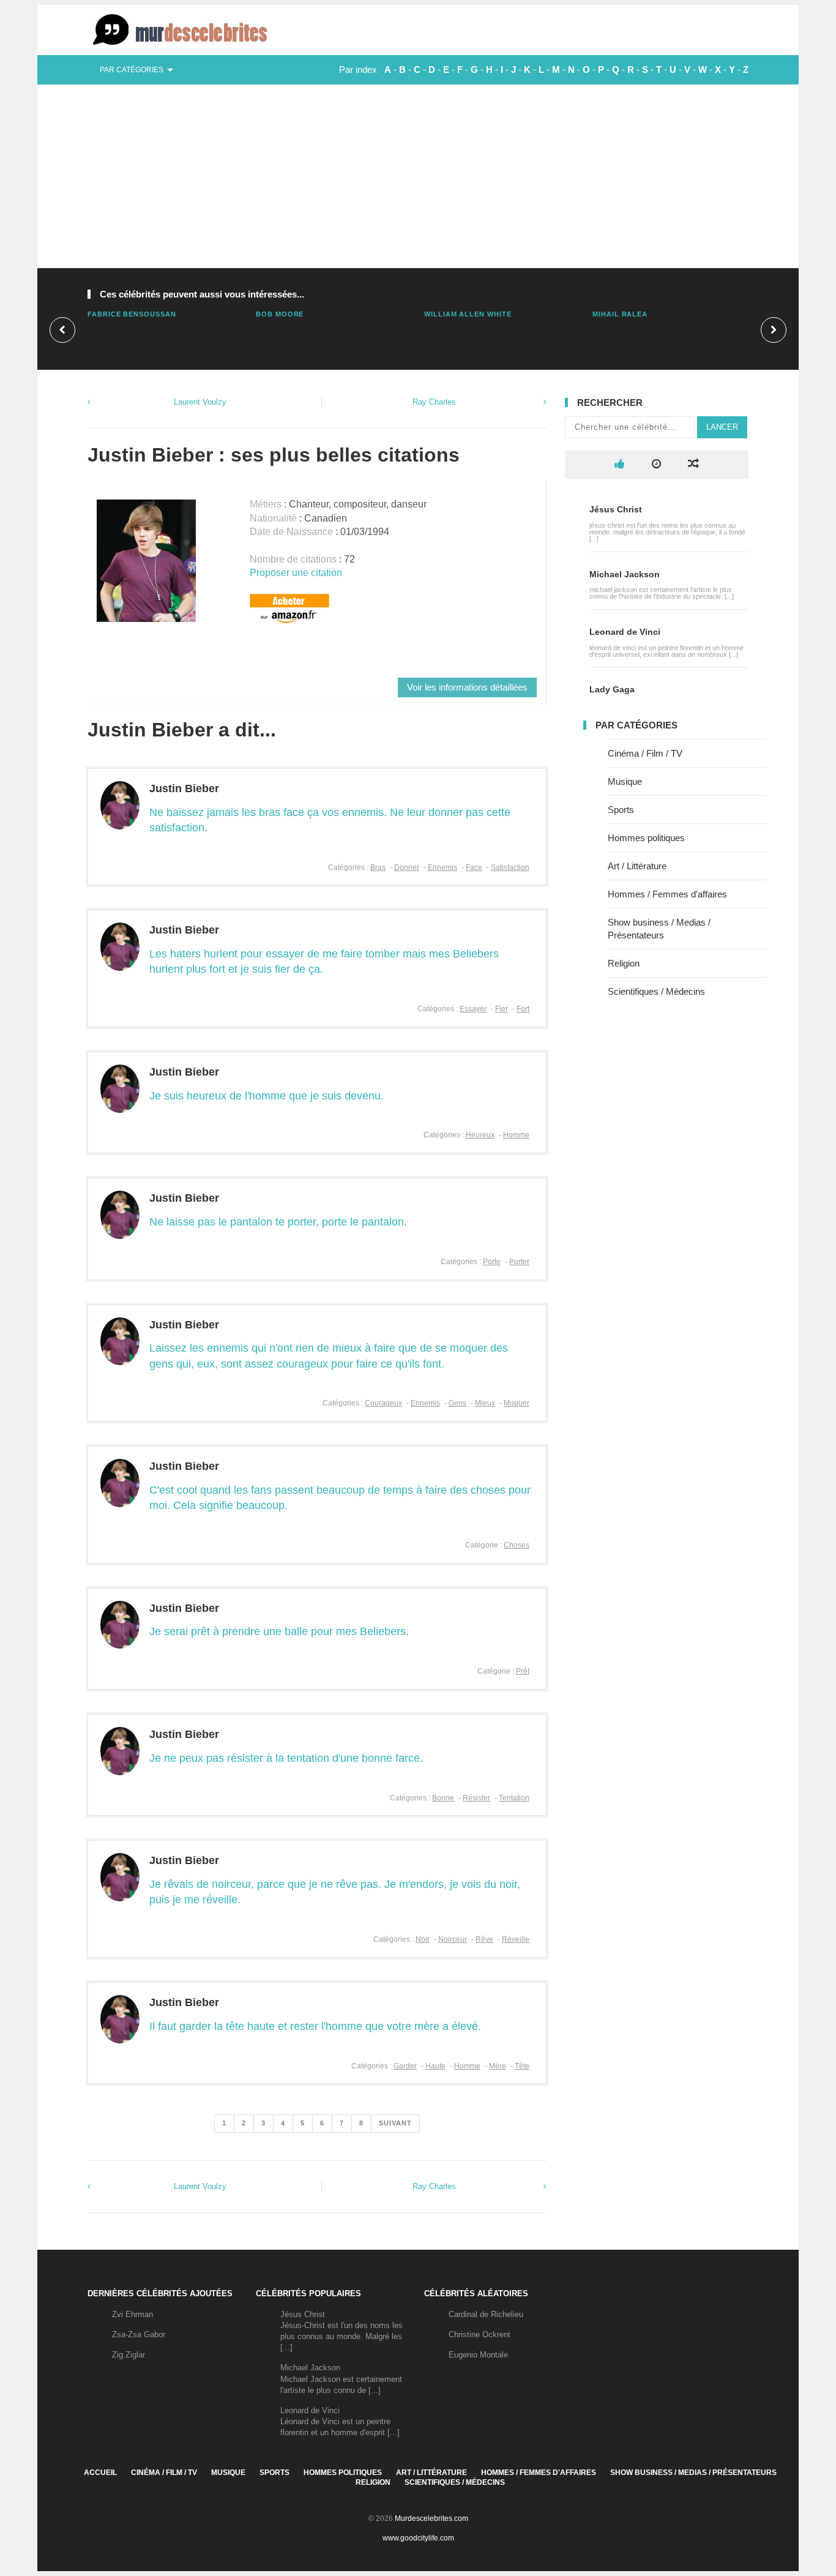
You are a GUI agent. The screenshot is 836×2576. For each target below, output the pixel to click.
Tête (522, 2066)
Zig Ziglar (129, 2355)
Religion (624, 963)
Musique (625, 781)
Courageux (383, 1403)
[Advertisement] (418, 176)
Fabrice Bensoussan (132, 314)
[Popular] (620, 464)
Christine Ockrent (480, 2334)
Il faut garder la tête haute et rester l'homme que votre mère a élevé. (315, 2026)
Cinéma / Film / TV (645, 753)
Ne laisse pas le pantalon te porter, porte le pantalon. (278, 1222)
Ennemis (442, 867)
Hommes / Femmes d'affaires (667, 894)
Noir (423, 1939)
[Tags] (693, 464)
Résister (476, 1798)
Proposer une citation (296, 573)
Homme (516, 1135)
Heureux (480, 1135)
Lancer (722, 427)
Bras (378, 867)
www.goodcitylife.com (418, 2538)
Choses (517, 1545)
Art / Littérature (637, 866)
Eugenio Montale (478, 2355)
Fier (502, 1009)
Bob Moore (280, 314)
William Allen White (468, 314)
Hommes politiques (646, 838)
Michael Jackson (625, 574)
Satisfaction (510, 867)
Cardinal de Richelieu (486, 2314)
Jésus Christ (616, 509)
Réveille (516, 1939)
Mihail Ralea (620, 314)
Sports (621, 810)
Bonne (443, 1798)
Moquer (517, 1403)
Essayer (473, 1009)
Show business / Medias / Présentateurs (693, 2473)
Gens (457, 1403)
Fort (523, 1009)
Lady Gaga (612, 689)
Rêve (484, 1939)
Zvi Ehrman (132, 2314)
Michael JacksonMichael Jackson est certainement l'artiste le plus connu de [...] (341, 2379)
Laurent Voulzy (200, 402)
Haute (435, 2066)
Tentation (514, 1798)
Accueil (100, 2473)
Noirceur (453, 1939)
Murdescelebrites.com (431, 2518)
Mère (498, 2066)
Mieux (485, 1403)
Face (474, 867)
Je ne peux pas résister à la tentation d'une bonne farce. (286, 1758)
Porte (492, 1262)
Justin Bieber (184, 788)
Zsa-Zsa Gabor (139, 2334)
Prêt (523, 1671)
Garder (405, 2066)
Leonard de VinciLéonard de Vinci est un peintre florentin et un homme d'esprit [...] (340, 2421)
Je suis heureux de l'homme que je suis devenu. (267, 1096)
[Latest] (656, 464)
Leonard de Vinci (625, 632)
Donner (407, 867)
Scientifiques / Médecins (656, 991)
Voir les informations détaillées (467, 687)
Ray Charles (434, 402)
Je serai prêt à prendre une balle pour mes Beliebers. (279, 1631)
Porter (519, 1262)
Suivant (395, 2123)
